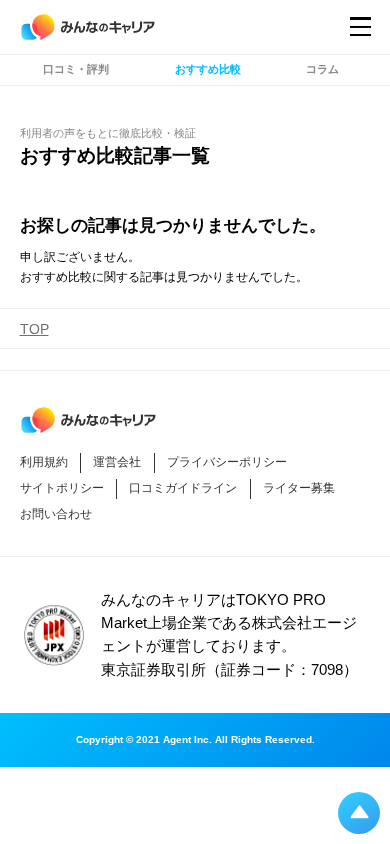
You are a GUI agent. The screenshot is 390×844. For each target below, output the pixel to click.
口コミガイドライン (183, 488)
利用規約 (44, 462)
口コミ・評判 (76, 69)
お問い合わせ (56, 514)
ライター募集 (299, 488)
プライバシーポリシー (227, 462)
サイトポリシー (62, 488)
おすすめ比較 (208, 69)
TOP (34, 329)
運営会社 (117, 462)
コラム (322, 69)
